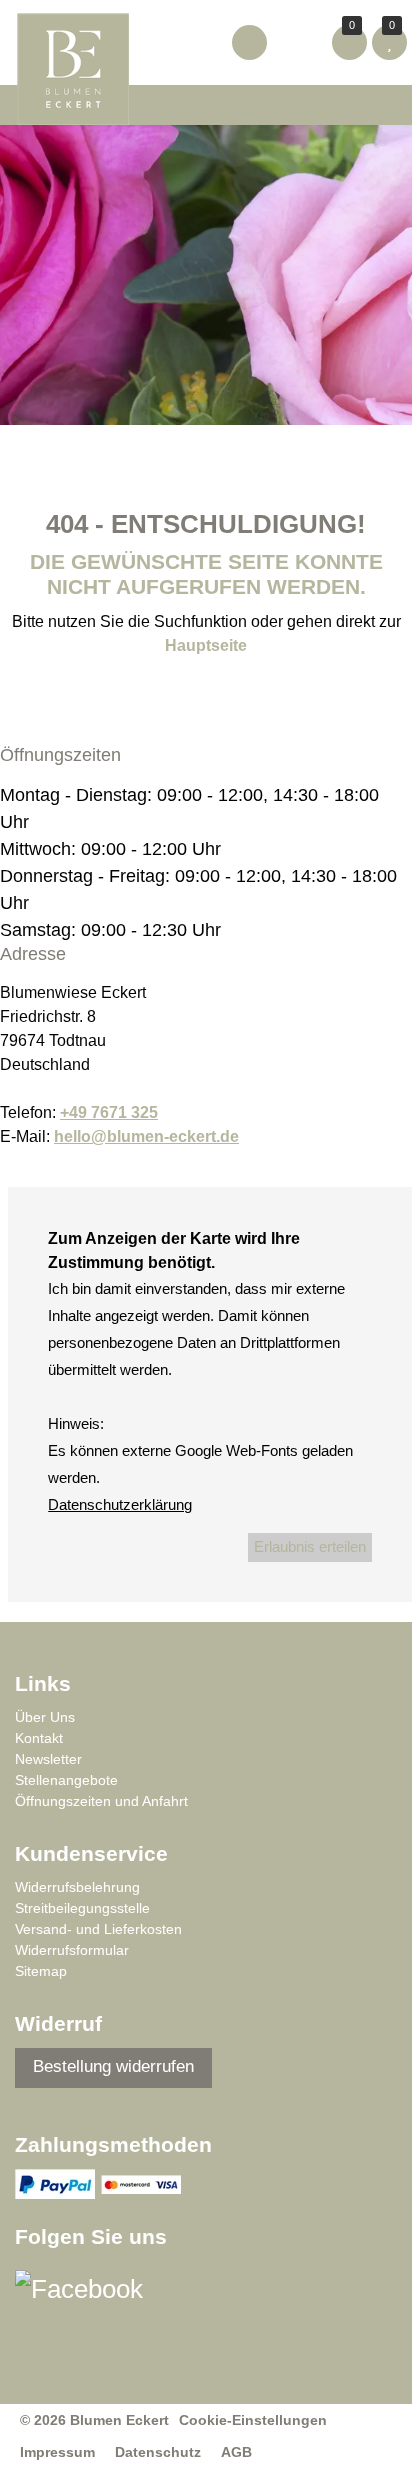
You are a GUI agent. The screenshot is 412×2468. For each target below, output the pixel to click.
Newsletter (48, 1759)
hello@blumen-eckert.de (146, 1136)
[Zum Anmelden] (249, 42)
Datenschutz (158, 2452)
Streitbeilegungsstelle (82, 1908)
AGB (236, 2452)
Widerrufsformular (72, 1950)
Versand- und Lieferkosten (98, 1929)
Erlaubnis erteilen (310, 1546)
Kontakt (39, 1738)
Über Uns (45, 1717)
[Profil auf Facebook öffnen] (91, 2295)
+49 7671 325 (109, 1112)
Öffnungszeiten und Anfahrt (101, 1801)
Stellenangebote (66, 1780)
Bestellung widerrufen (113, 2066)
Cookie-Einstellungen (253, 2420)
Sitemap (41, 1971)
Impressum (57, 2452)
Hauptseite (206, 645)
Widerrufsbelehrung (77, 1887)
